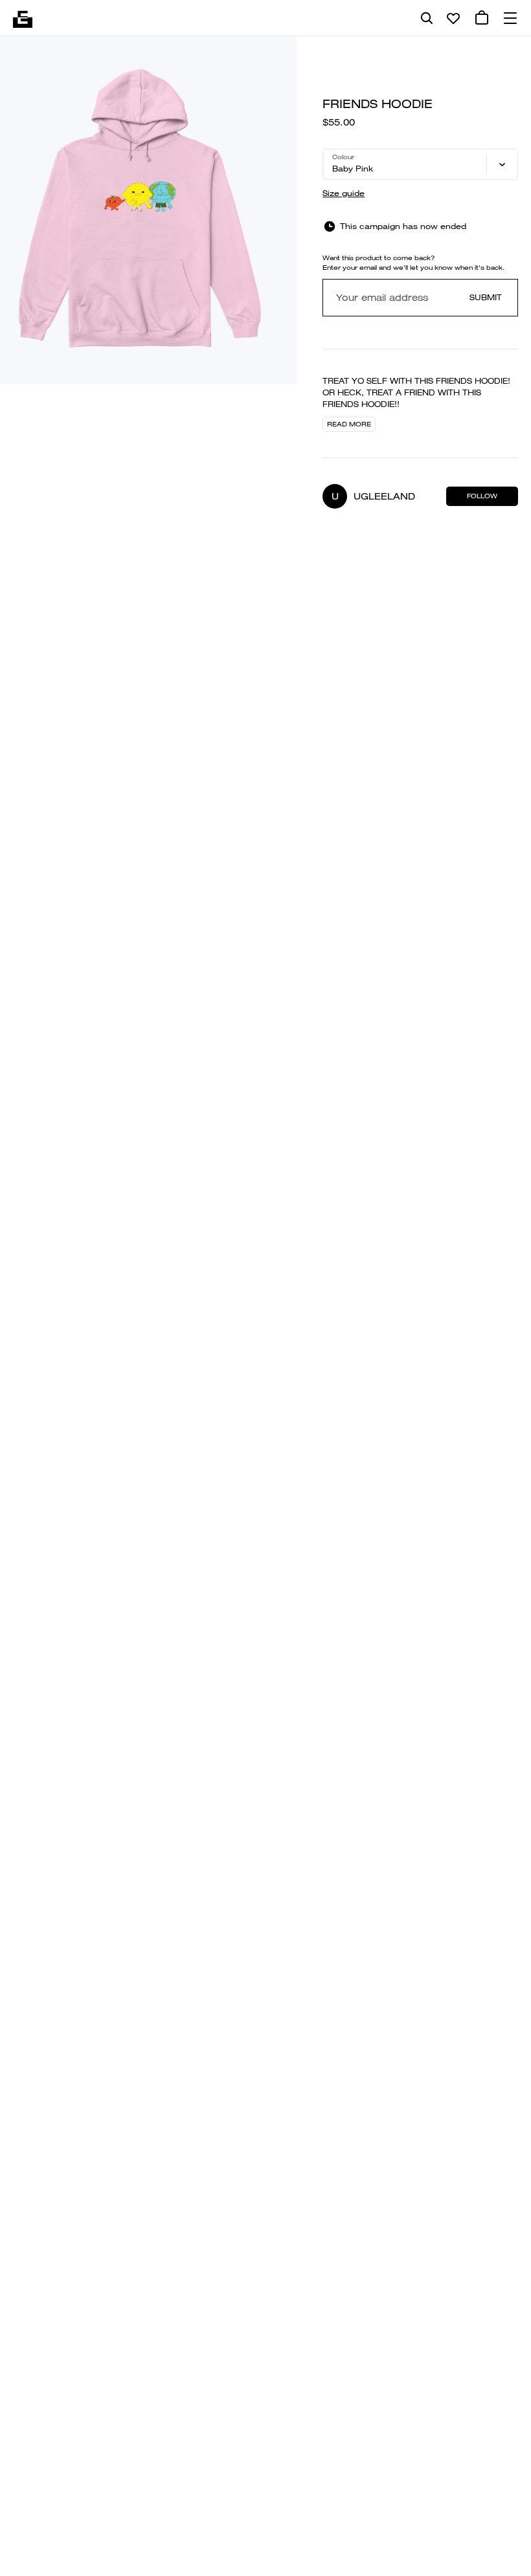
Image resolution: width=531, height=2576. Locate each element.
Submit (486, 297)
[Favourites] (453, 18)
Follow (482, 496)
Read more (349, 424)
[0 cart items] (482, 18)
